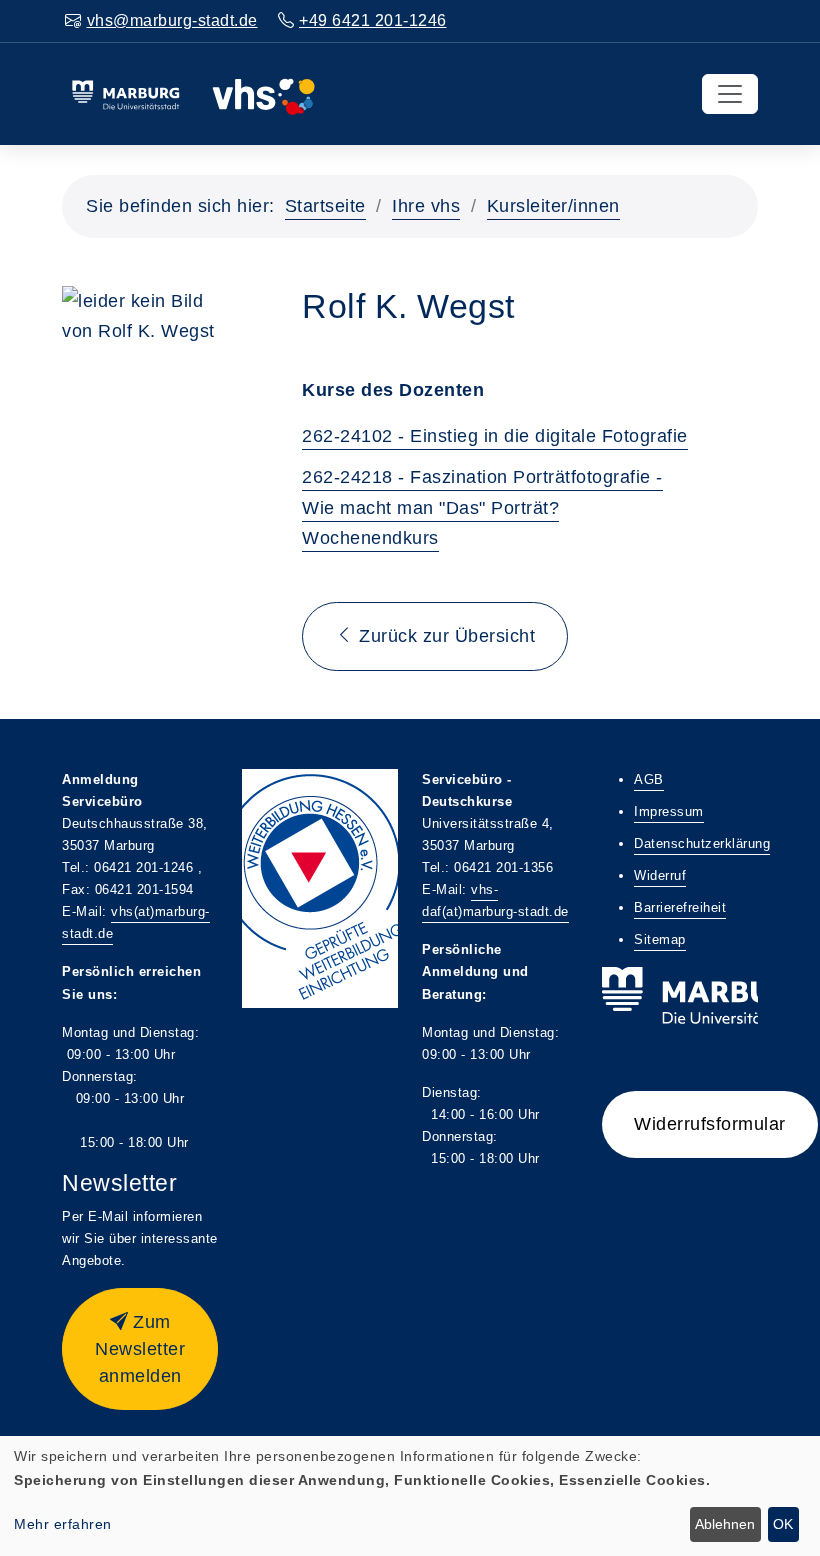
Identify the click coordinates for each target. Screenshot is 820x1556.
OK (783, 1524)
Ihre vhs (426, 206)
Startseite (325, 206)
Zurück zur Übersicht (445, 636)
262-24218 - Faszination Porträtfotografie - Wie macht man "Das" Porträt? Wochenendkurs (482, 507)
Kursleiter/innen (553, 206)
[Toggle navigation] (730, 94)
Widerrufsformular (710, 1124)
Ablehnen (725, 1524)
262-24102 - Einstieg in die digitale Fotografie (495, 436)
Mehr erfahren (63, 1524)
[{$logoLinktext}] (193, 93)
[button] (140, 1349)
